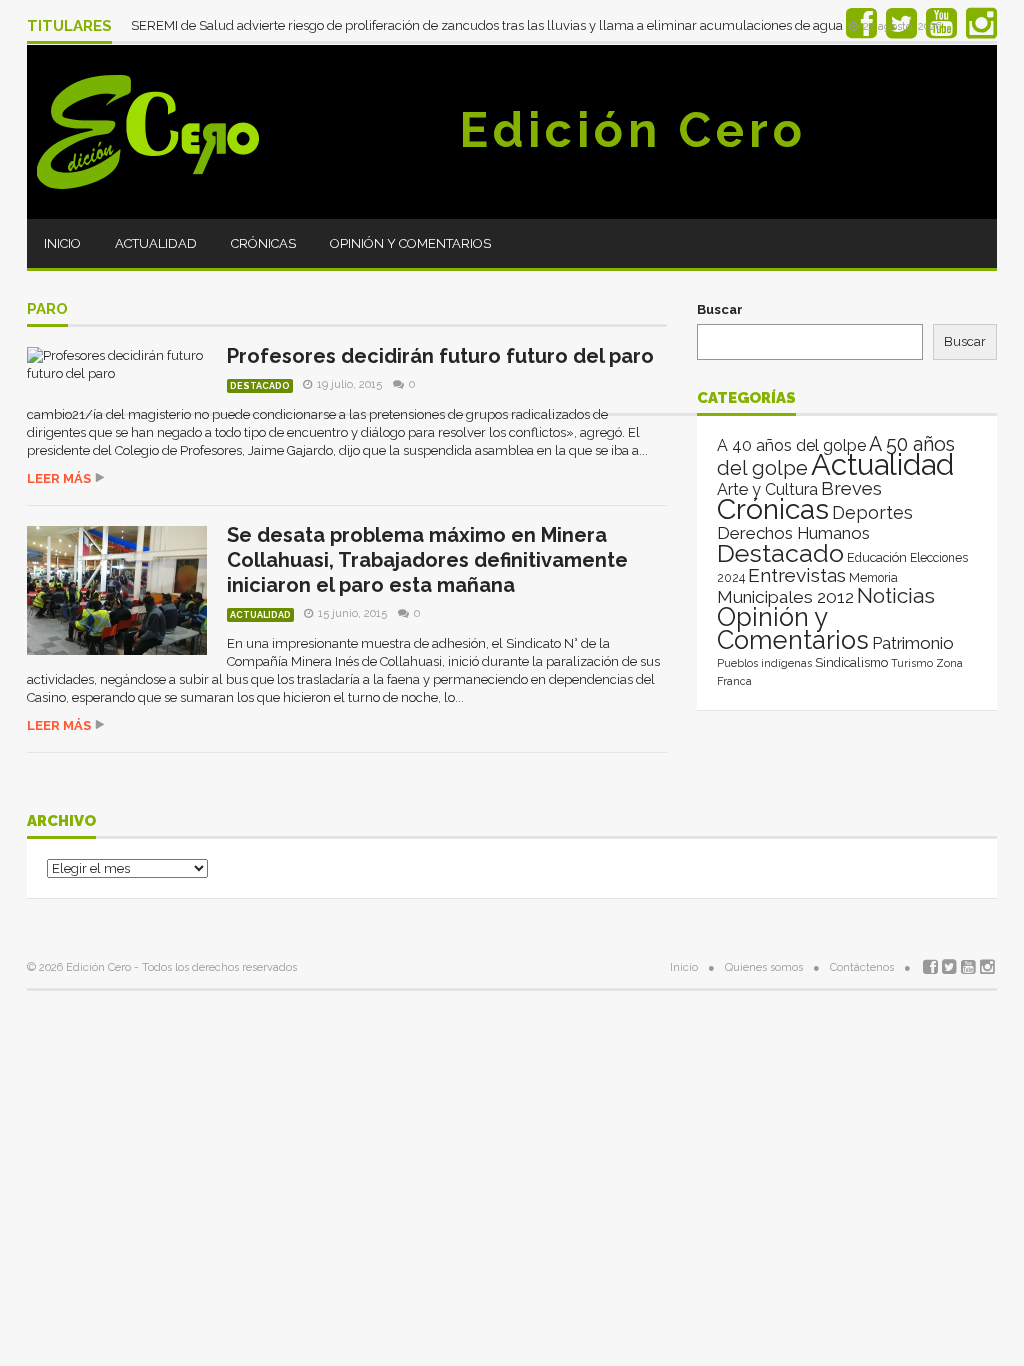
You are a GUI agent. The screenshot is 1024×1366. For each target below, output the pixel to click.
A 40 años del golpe (791, 445)
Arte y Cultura (767, 489)
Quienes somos (764, 967)
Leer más (59, 478)
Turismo (912, 663)
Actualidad (156, 243)
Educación (877, 557)
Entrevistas (797, 575)
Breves (851, 488)
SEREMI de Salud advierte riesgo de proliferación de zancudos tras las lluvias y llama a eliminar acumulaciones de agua (488, 25)
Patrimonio (913, 643)
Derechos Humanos (793, 533)
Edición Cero (633, 130)
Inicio (62, 243)
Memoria (873, 578)
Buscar (720, 309)
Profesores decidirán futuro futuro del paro (440, 356)
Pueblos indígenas (764, 663)
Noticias (896, 595)
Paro (47, 310)
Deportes (872, 512)
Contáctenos (862, 967)
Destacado (260, 386)
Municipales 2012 (785, 597)
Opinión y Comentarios (410, 243)
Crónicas (263, 243)
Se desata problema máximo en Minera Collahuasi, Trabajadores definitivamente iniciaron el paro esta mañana (427, 560)
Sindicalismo (851, 662)
